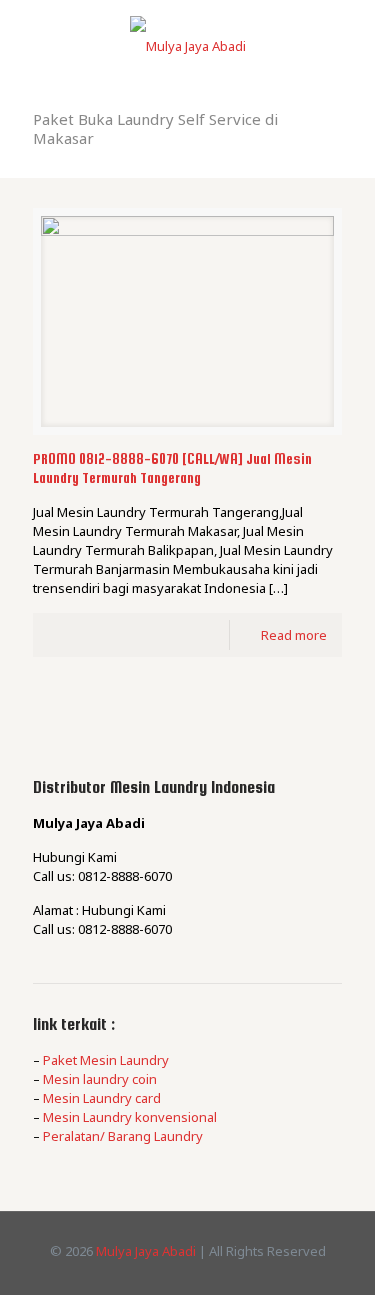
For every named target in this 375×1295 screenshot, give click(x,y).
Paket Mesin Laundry (106, 1060)
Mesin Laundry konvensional (130, 1117)
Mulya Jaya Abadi (146, 1251)
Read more (294, 635)
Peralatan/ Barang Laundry (123, 1136)
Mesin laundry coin (100, 1079)
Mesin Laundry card (102, 1098)
